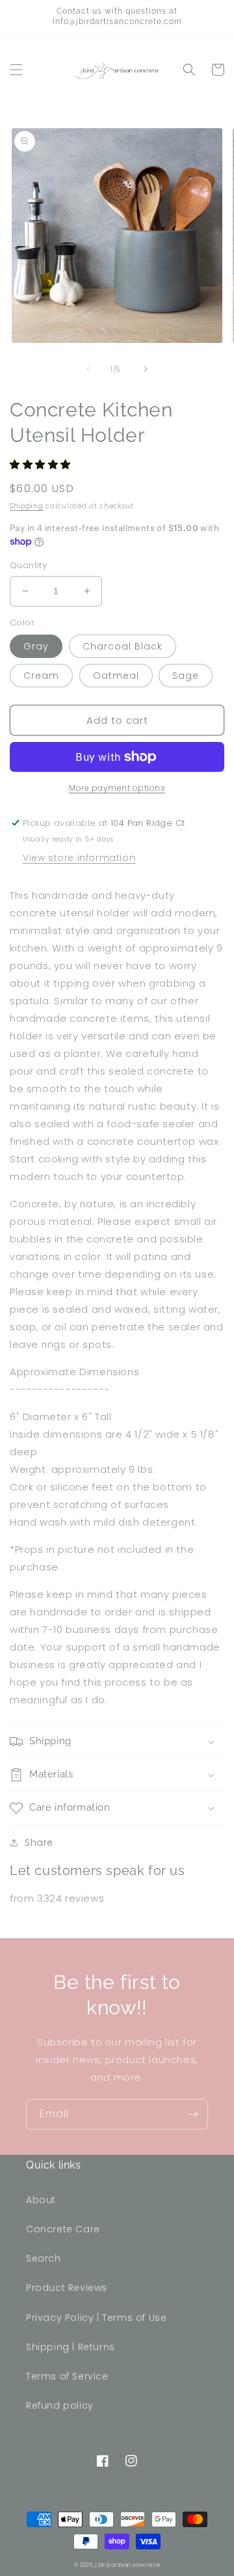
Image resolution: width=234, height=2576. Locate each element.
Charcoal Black (123, 646)
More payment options (117, 788)
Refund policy (60, 2405)
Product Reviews (67, 2288)
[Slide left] (88, 369)
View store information (79, 858)
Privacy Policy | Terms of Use (96, 2318)
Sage (186, 676)
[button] (16, 70)
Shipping (27, 506)
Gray (36, 646)
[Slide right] (146, 369)
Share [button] (39, 1843)
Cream (41, 676)
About (41, 2200)
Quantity (28, 565)
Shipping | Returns (71, 2347)
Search (44, 2258)
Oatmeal (116, 676)
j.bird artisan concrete (128, 2565)
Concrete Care (63, 2229)
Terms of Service (67, 2376)
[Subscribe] (193, 2114)
